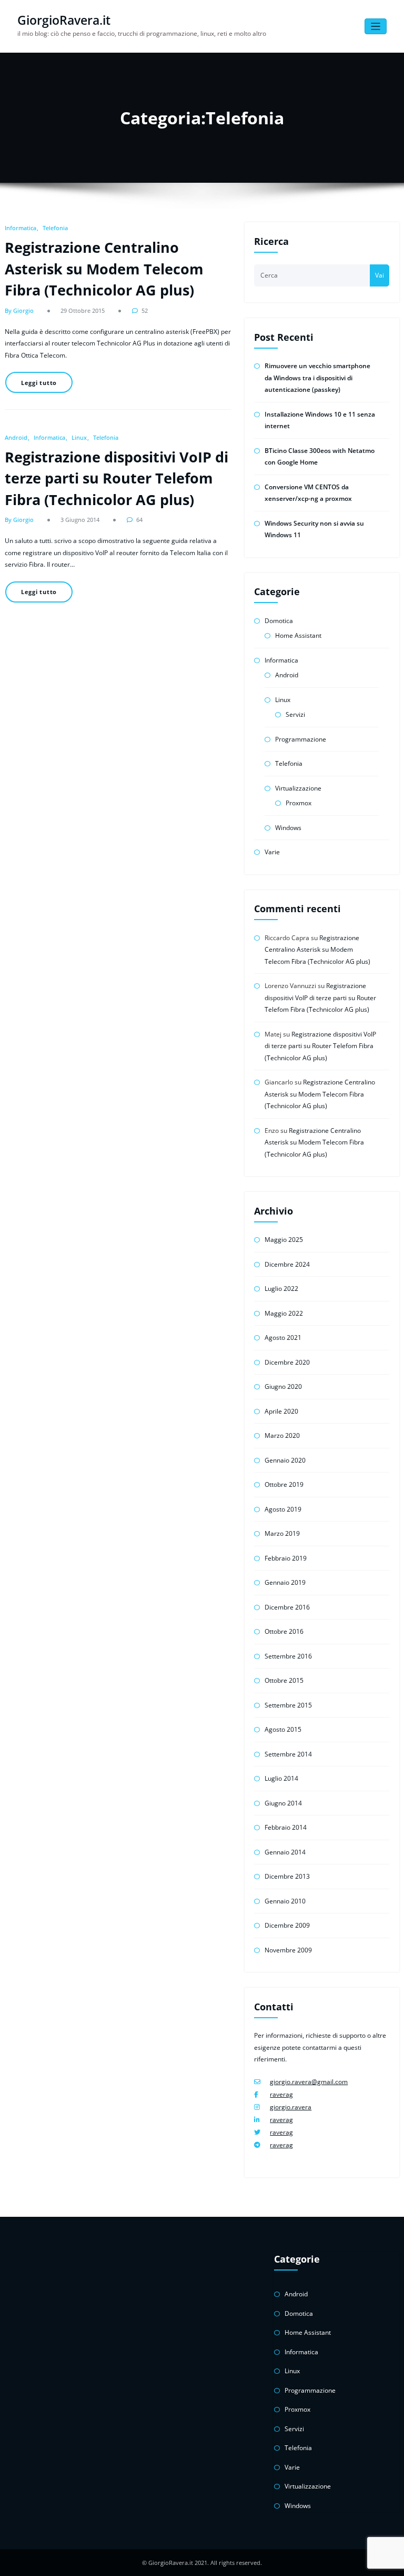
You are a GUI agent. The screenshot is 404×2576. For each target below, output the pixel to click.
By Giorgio (19, 310)
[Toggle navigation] (376, 27)
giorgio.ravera (291, 2107)
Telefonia (55, 228)
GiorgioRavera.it (64, 20)
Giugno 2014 (283, 1803)
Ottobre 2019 (284, 1484)
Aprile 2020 (281, 1411)
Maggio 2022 (284, 1313)
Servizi (295, 714)
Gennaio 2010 (285, 1901)
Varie (272, 852)
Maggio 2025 (284, 1240)
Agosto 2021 (283, 1338)
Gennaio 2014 (285, 1852)
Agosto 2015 (283, 1729)
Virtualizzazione (298, 788)
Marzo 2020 (282, 1435)
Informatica (21, 228)
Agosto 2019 (283, 1509)
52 (145, 310)
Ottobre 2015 (284, 1680)
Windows (288, 828)
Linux (79, 437)
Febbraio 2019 (286, 1558)
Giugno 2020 (283, 1386)
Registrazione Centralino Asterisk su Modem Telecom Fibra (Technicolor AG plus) (104, 269)
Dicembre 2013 (287, 1876)
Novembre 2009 (288, 1950)
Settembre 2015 (288, 1705)
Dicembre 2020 (287, 1362)
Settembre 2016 (288, 1656)
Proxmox (299, 803)
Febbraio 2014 (286, 1827)
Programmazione (301, 739)
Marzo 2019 (282, 1533)
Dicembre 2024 (287, 1264)
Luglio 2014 (281, 1778)
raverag (281, 2094)
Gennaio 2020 (285, 1460)
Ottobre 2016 (284, 1631)
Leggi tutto (39, 383)
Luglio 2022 (281, 1289)
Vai (380, 275)
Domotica (279, 621)
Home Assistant (298, 635)
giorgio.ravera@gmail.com (309, 2082)
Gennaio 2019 (285, 1582)
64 (139, 520)
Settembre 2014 (288, 1754)
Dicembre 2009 (287, 1925)
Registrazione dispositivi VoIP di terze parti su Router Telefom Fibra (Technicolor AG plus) (117, 478)
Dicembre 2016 (287, 1607)
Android (16, 437)
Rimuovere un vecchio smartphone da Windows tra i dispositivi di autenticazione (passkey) (317, 378)
